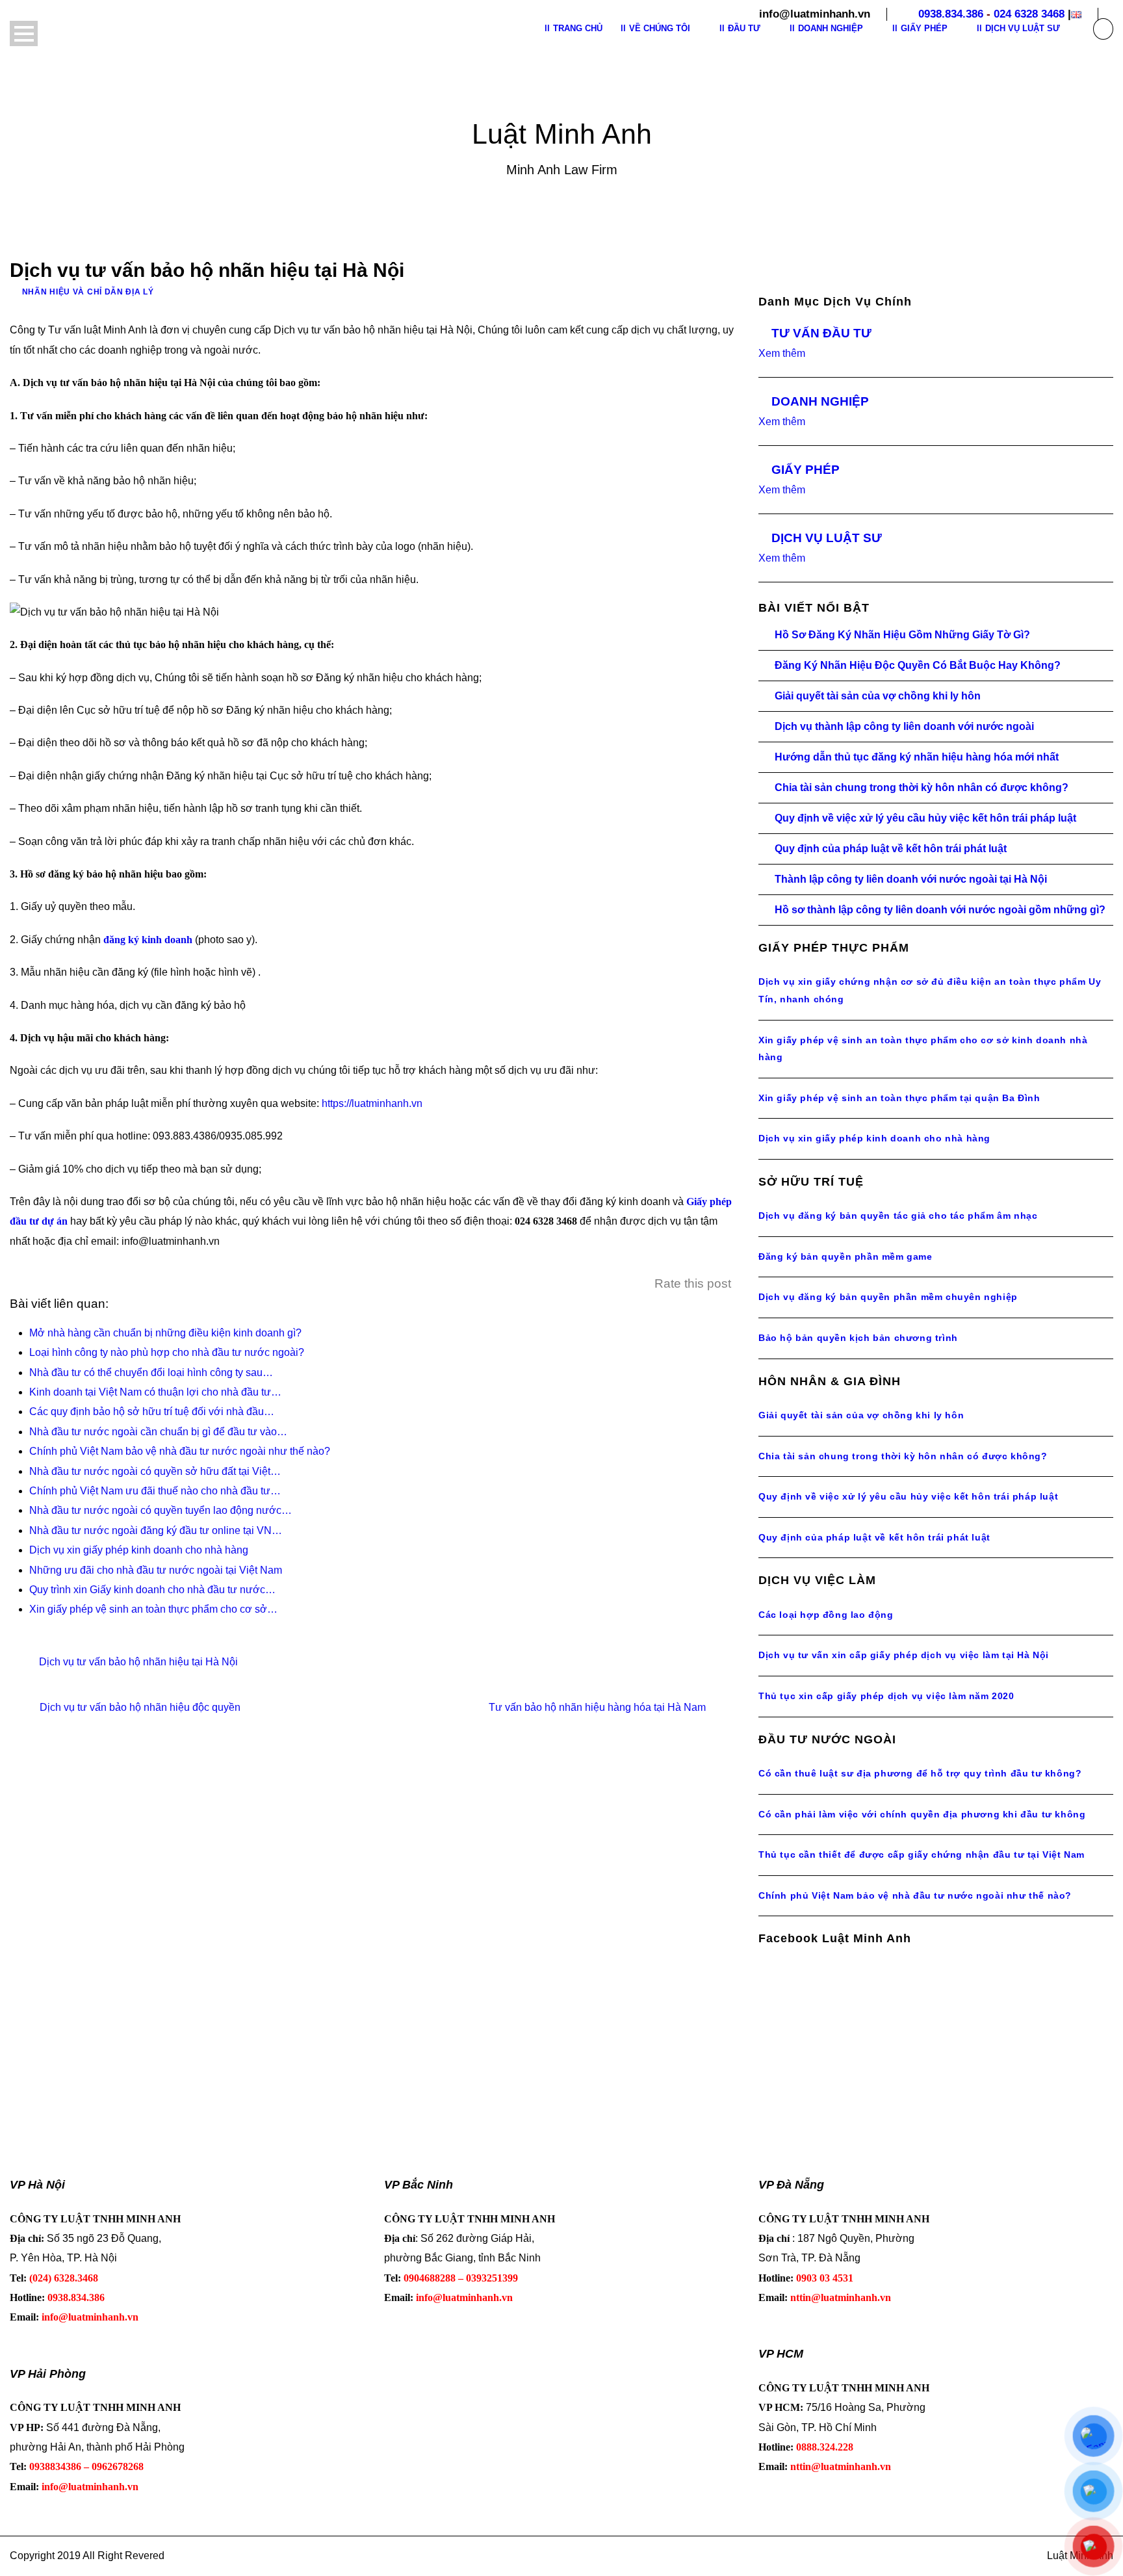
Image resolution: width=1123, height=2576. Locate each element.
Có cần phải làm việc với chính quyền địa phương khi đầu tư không (922, 1814)
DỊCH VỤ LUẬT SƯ (827, 538)
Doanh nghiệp (831, 28)
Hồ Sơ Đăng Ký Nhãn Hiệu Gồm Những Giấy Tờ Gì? (902, 635)
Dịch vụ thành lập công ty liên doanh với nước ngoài (904, 726)
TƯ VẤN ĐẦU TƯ (821, 333)
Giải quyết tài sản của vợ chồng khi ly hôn (878, 696)
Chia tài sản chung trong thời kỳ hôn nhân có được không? (922, 787)
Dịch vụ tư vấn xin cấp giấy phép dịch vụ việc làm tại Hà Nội (904, 1655)
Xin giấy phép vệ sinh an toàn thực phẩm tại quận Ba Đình (899, 1098)
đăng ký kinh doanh (148, 940)
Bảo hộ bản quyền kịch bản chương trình (858, 1338)
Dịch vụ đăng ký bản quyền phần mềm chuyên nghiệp (888, 1297)
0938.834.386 (951, 14)
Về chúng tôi (660, 28)
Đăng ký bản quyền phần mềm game (845, 1256)
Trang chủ (578, 28)
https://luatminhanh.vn (372, 1103)
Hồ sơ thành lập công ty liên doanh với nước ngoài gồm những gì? (940, 910)
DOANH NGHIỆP (820, 401)
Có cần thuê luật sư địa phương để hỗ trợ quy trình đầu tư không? (920, 1773)
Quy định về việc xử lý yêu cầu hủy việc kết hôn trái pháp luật (925, 818)
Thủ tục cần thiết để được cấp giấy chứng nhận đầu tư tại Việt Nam (922, 1854)
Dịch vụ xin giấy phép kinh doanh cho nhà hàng (874, 1138)
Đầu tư (744, 28)
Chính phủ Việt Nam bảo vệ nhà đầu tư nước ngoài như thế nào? (915, 1895)
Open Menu (24, 33)
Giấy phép (924, 28)
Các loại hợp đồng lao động (826, 1615)
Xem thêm (782, 353)
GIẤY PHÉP (806, 470)
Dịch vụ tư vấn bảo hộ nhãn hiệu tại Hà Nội (138, 1662)
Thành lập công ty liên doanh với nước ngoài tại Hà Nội (911, 879)
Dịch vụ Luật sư (1023, 28)
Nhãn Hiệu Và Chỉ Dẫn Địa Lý (88, 292)
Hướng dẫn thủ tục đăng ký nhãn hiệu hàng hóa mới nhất (917, 757)
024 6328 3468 (1029, 14)
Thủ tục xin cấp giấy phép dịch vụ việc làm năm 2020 (886, 1696)
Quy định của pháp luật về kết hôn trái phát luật (891, 849)
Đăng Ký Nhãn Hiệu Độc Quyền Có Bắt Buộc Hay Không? (918, 665)
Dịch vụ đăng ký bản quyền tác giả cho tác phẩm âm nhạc (898, 1216)
